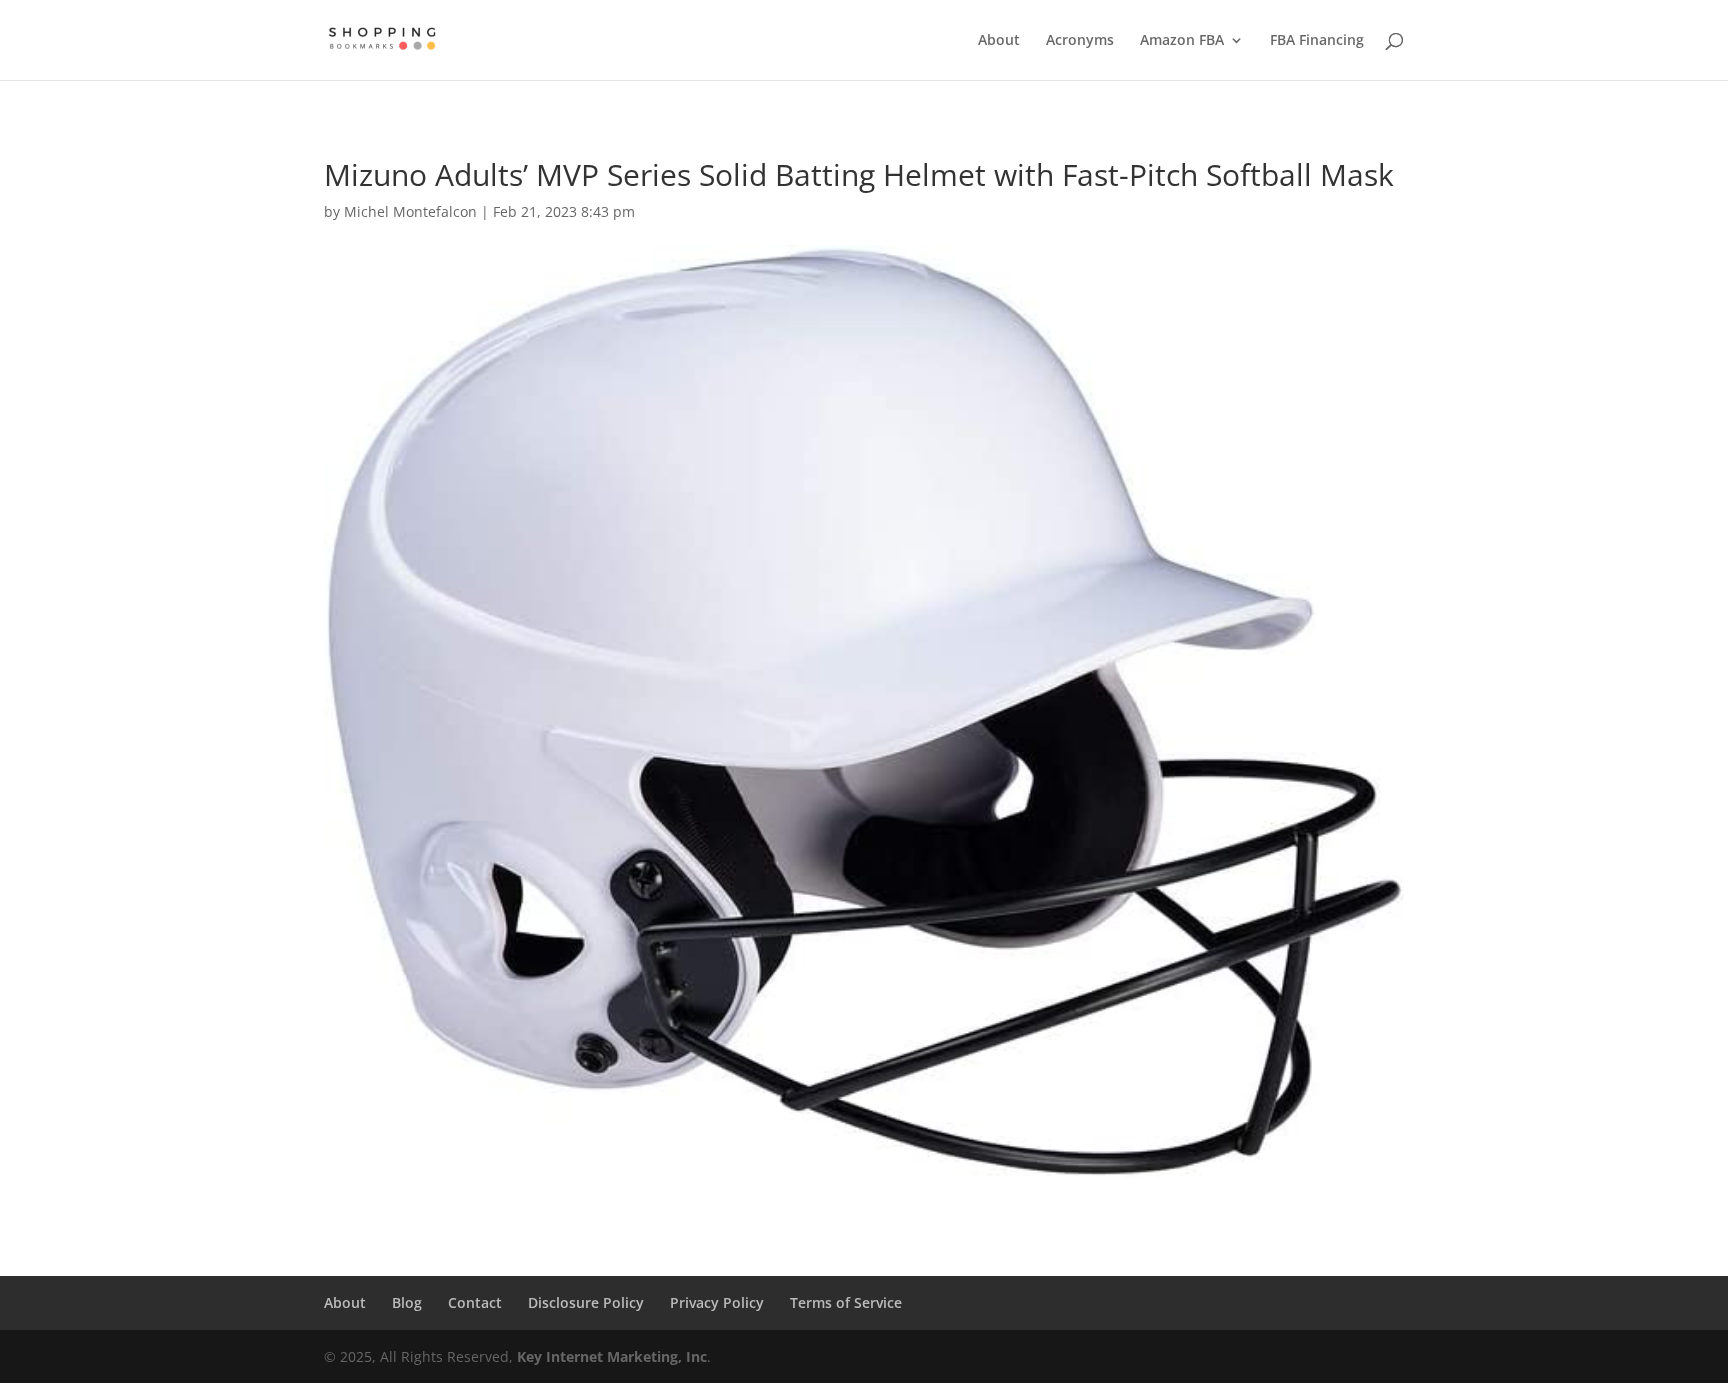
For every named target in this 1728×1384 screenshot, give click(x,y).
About (999, 41)
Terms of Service (846, 1302)
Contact (475, 1302)
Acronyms (1080, 41)
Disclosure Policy (586, 1302)
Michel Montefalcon (410, 211)
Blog (407, 1302)
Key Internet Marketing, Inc (612, 1356)
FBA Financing (1317, 41)
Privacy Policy (717, 1302)
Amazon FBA (1182, 41)
